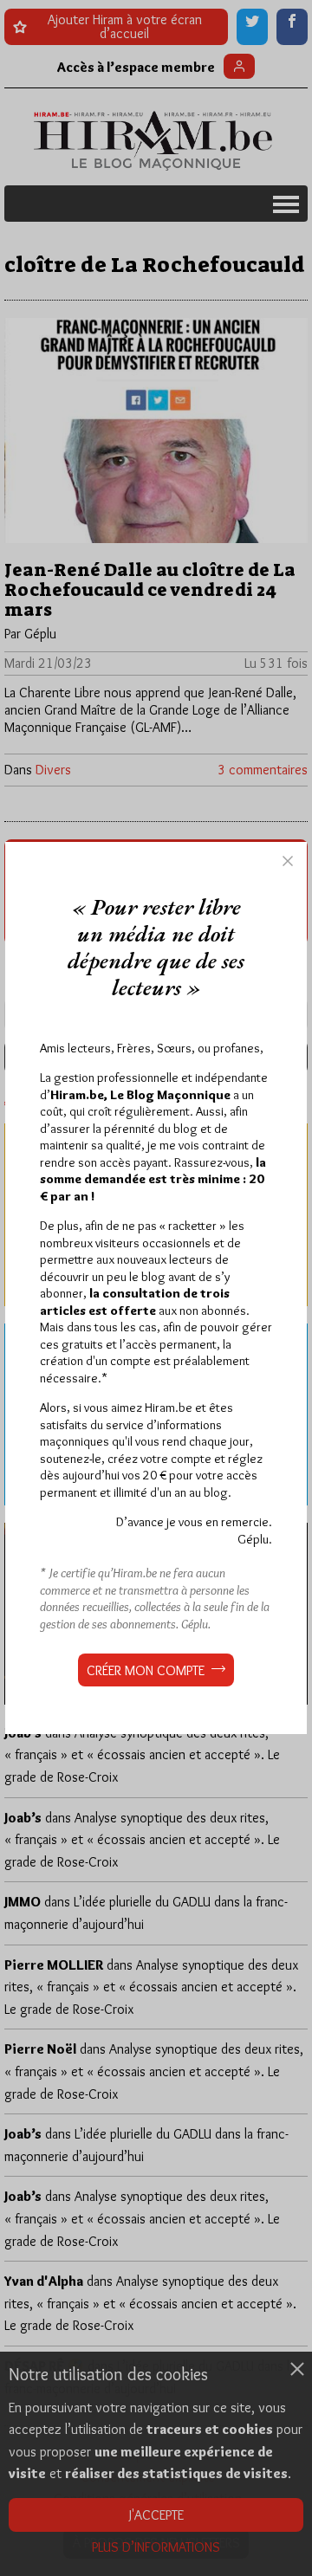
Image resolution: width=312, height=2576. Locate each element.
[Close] (288, 861)
